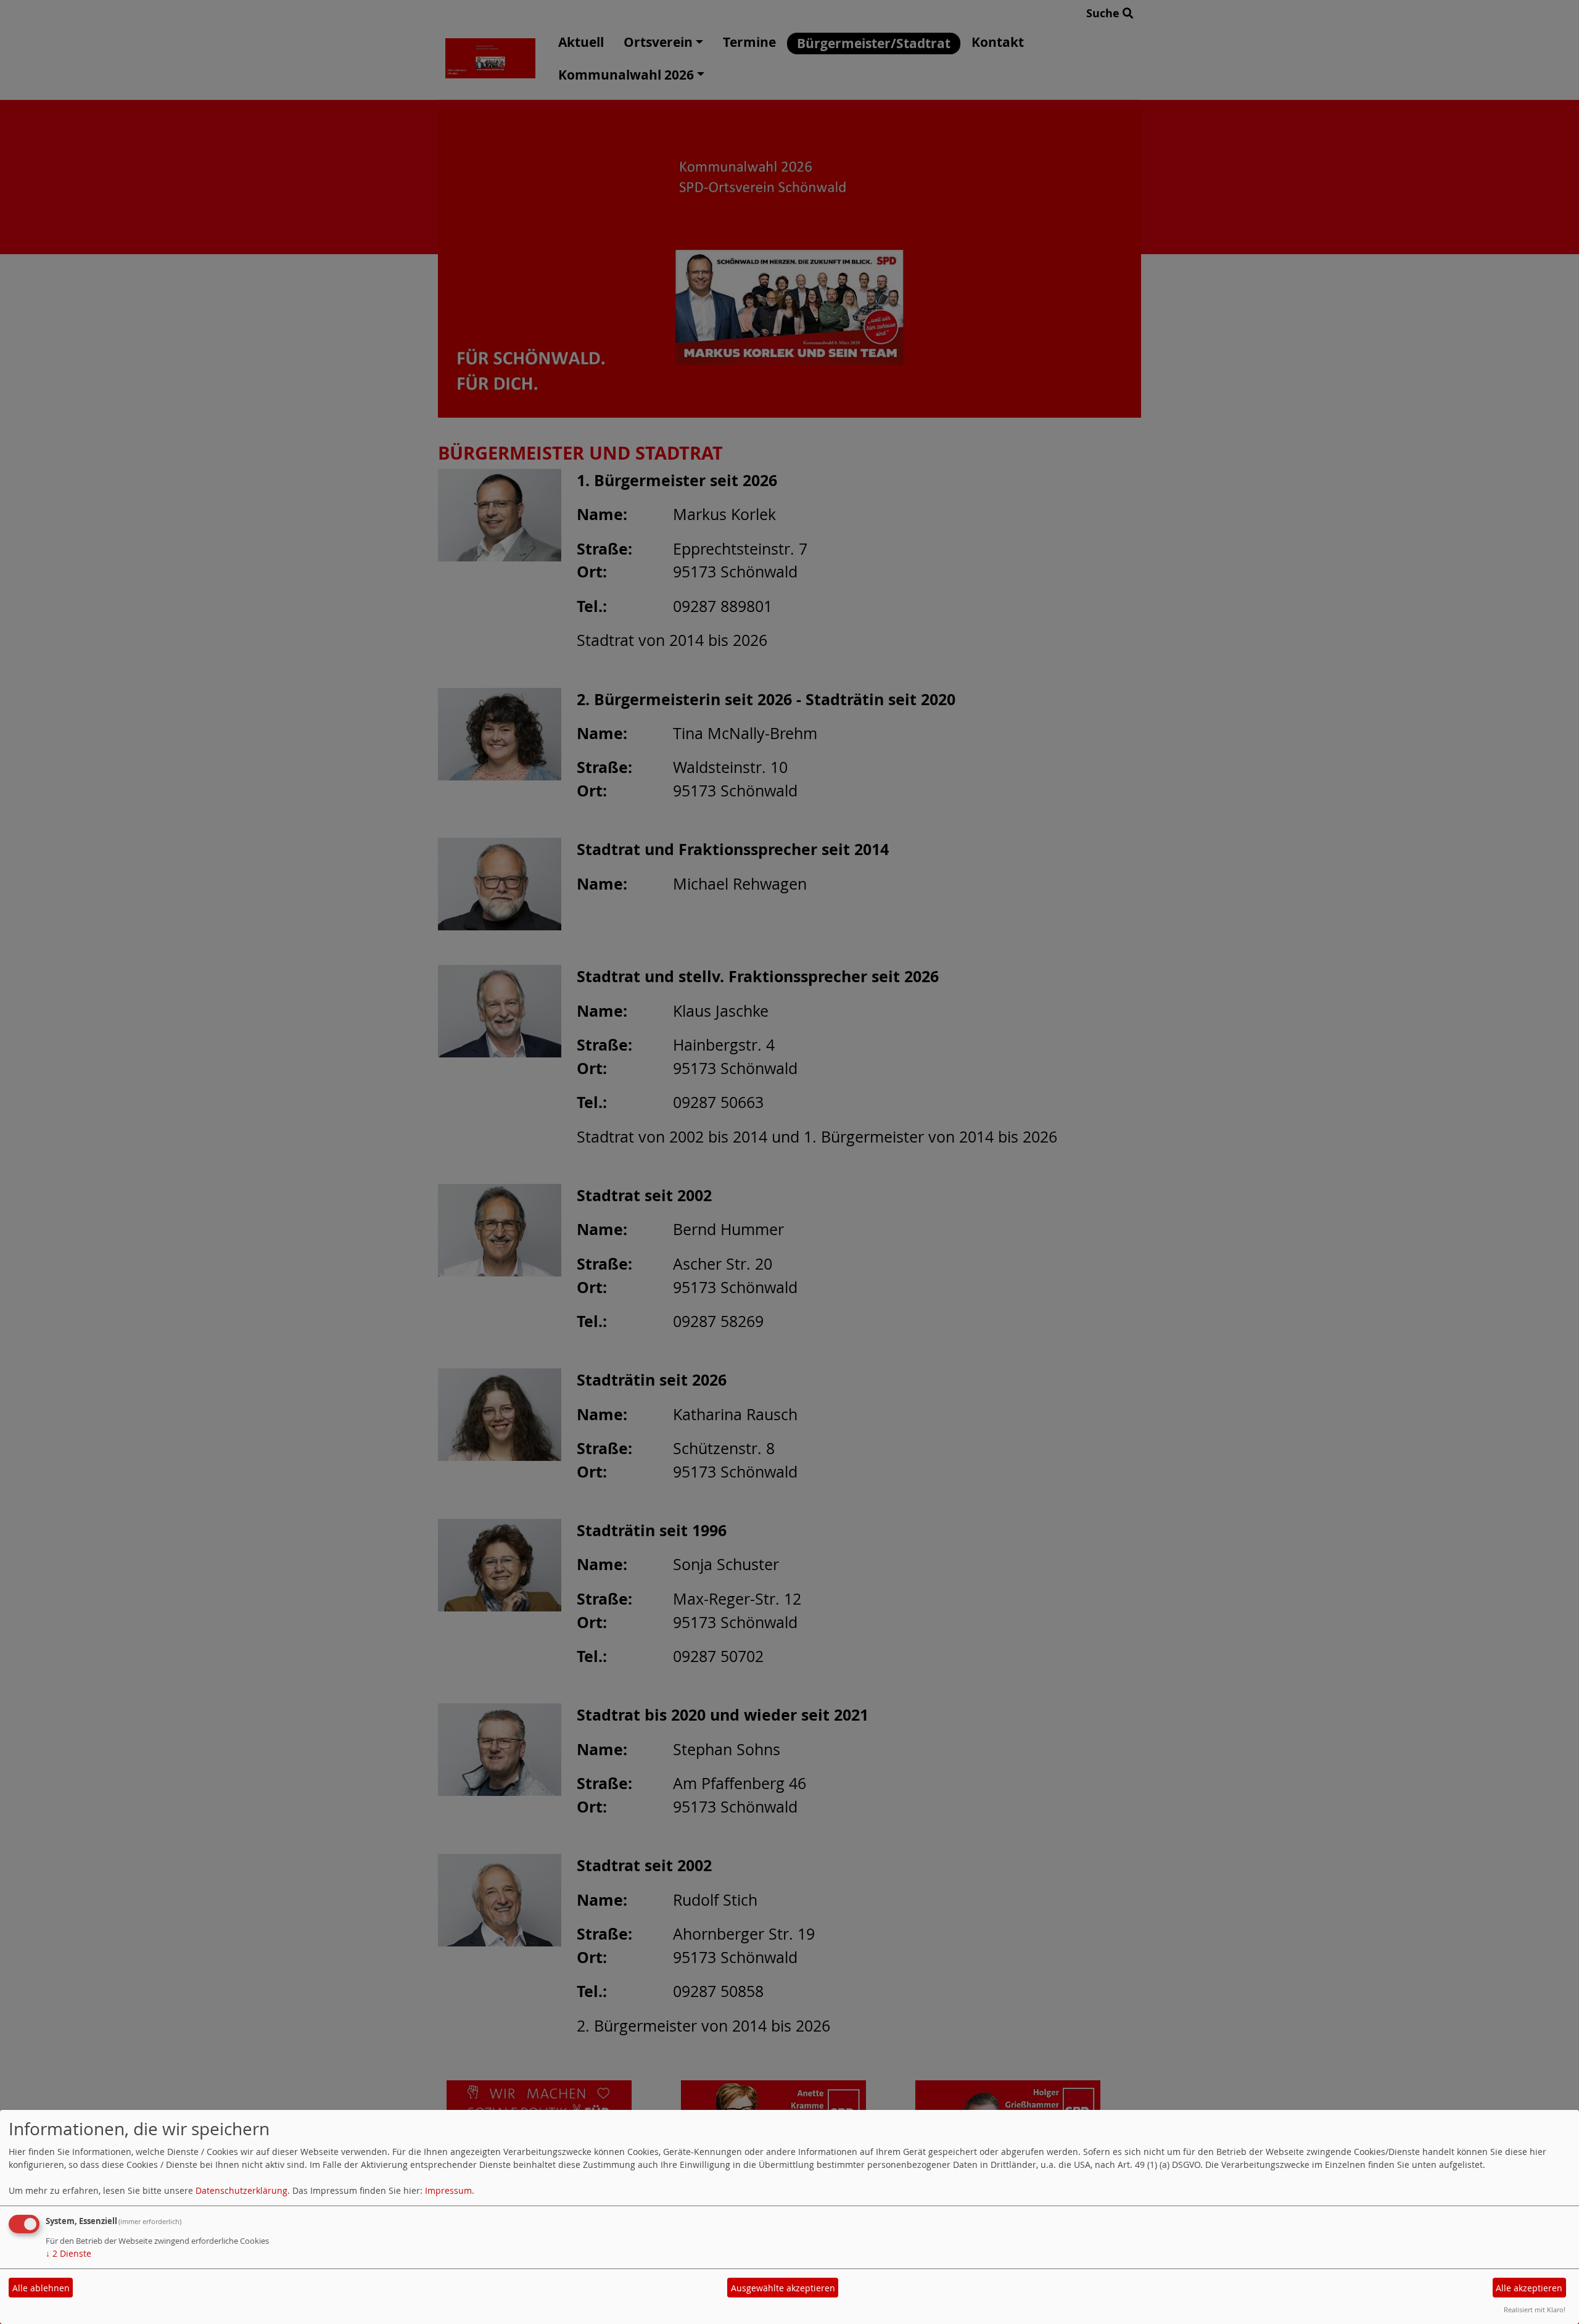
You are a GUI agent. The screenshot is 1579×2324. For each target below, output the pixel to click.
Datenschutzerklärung (241, 2190)
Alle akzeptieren (1529, 2288)
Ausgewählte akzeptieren (783, 2288)
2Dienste (68, 2253)
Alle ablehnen (41, 2288)
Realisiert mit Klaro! (1535, 2310)
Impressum (448, 2190)
